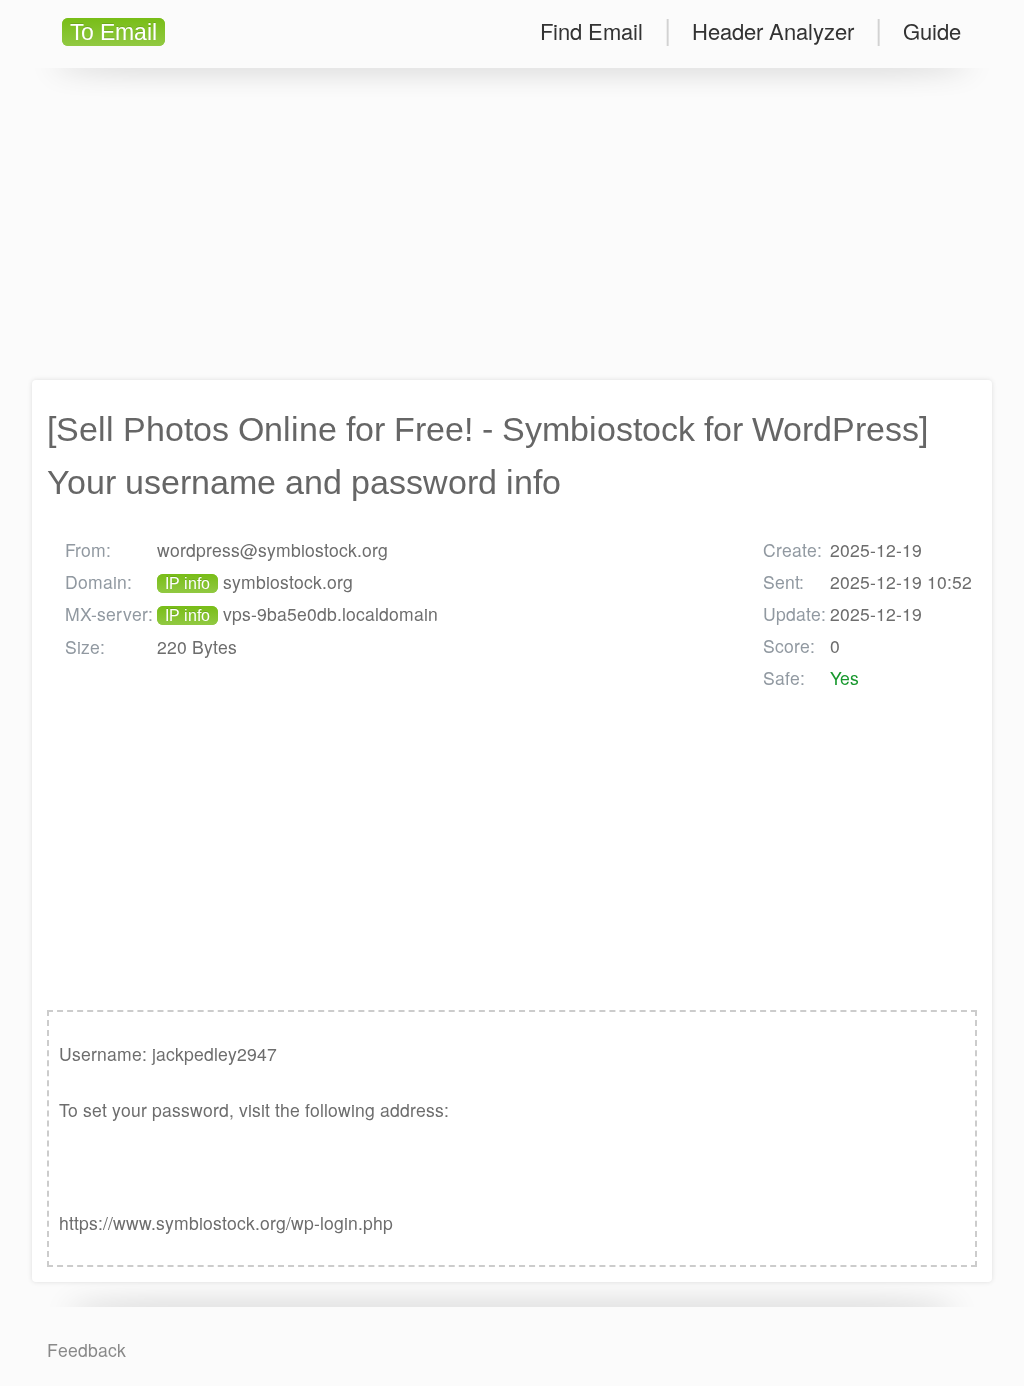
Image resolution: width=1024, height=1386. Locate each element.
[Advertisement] (512, 224)
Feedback (86, 1349)
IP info (187, 583)
